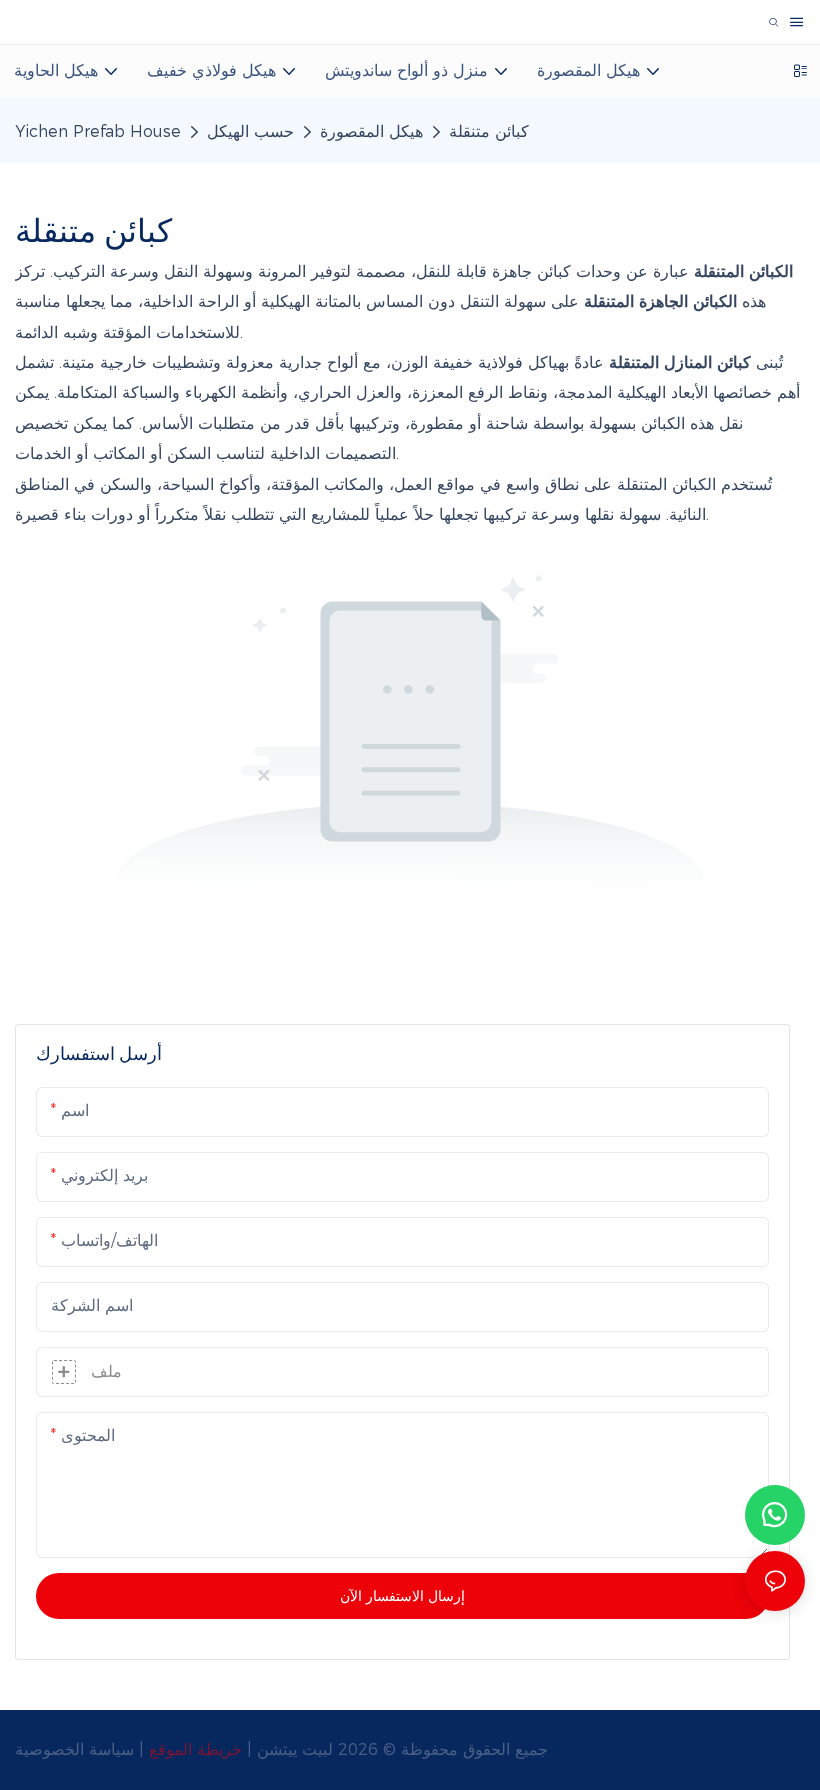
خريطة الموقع (198, 1749)
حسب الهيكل (250, 131)
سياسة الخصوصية (77, 1749)
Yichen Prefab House (98, 131)
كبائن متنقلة (489, 131)
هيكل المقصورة (371, 131)
